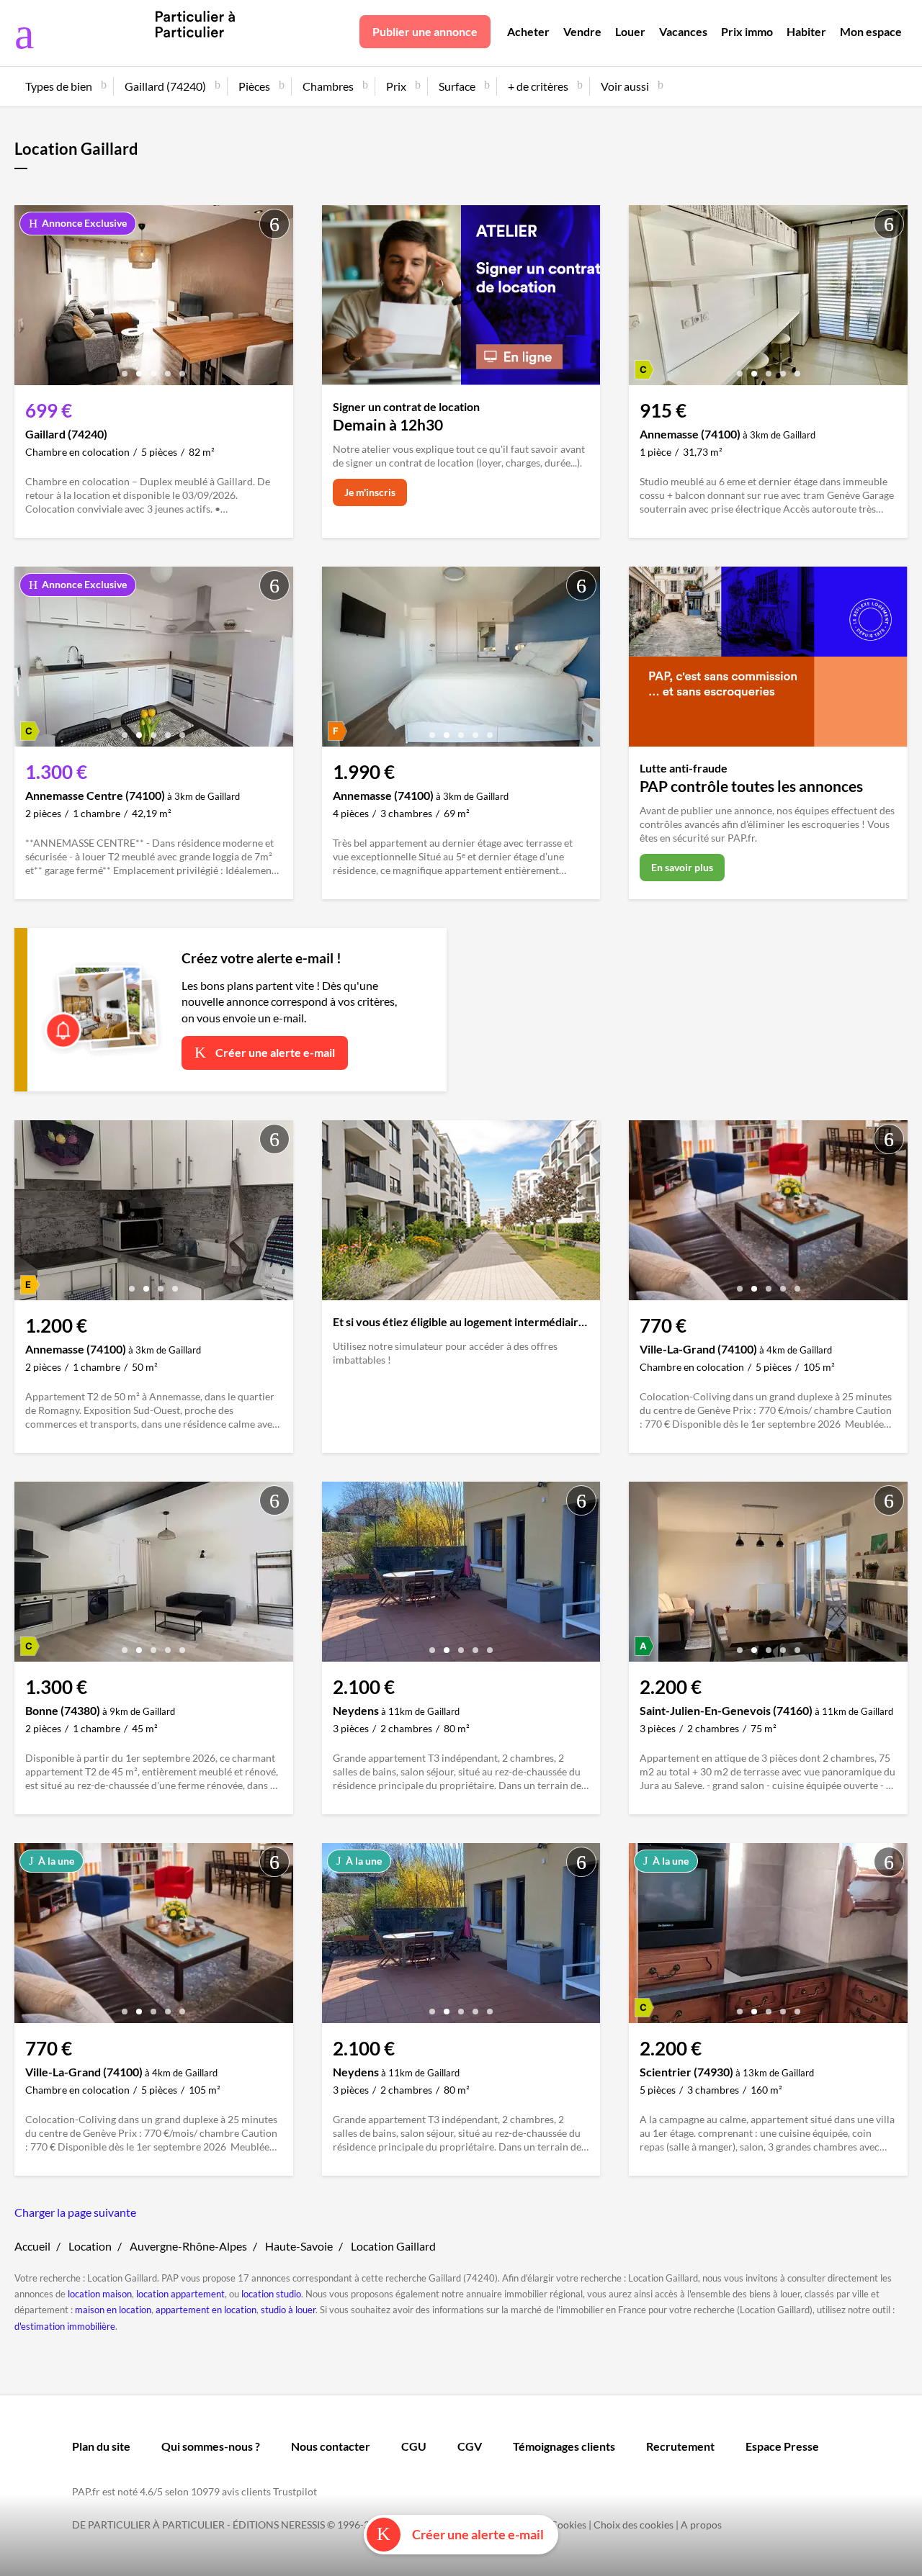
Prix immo (747, 31)
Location (90, 2246)
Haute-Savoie (299, 2246)
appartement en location (206, 2310)
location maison (100, 2294)
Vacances (683, 31)
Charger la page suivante (75, 2212)
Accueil (32, 2246)
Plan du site (101, 2446)
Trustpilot (295, 2491)
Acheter (528, 31)
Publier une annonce (425, 31)
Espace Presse (782, 2446)
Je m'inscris (370, 492)
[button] (125, 368)
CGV (470, 2446)
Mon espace (871, 31)
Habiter (806, 31)
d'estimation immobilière (65, 2326)
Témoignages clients (564, 2446)
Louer (630, 31)
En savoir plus (682, 867)
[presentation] (29, 299)
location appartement (180, 2294)
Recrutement (680, 2446)
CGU (414, 2446)
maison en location (113, 2310)
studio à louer (288, 2310)
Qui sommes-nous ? (211, 2446)
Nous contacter (331, 2446)
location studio (271, 2294)
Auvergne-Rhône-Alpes (188, 2246)
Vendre (582, 31)
